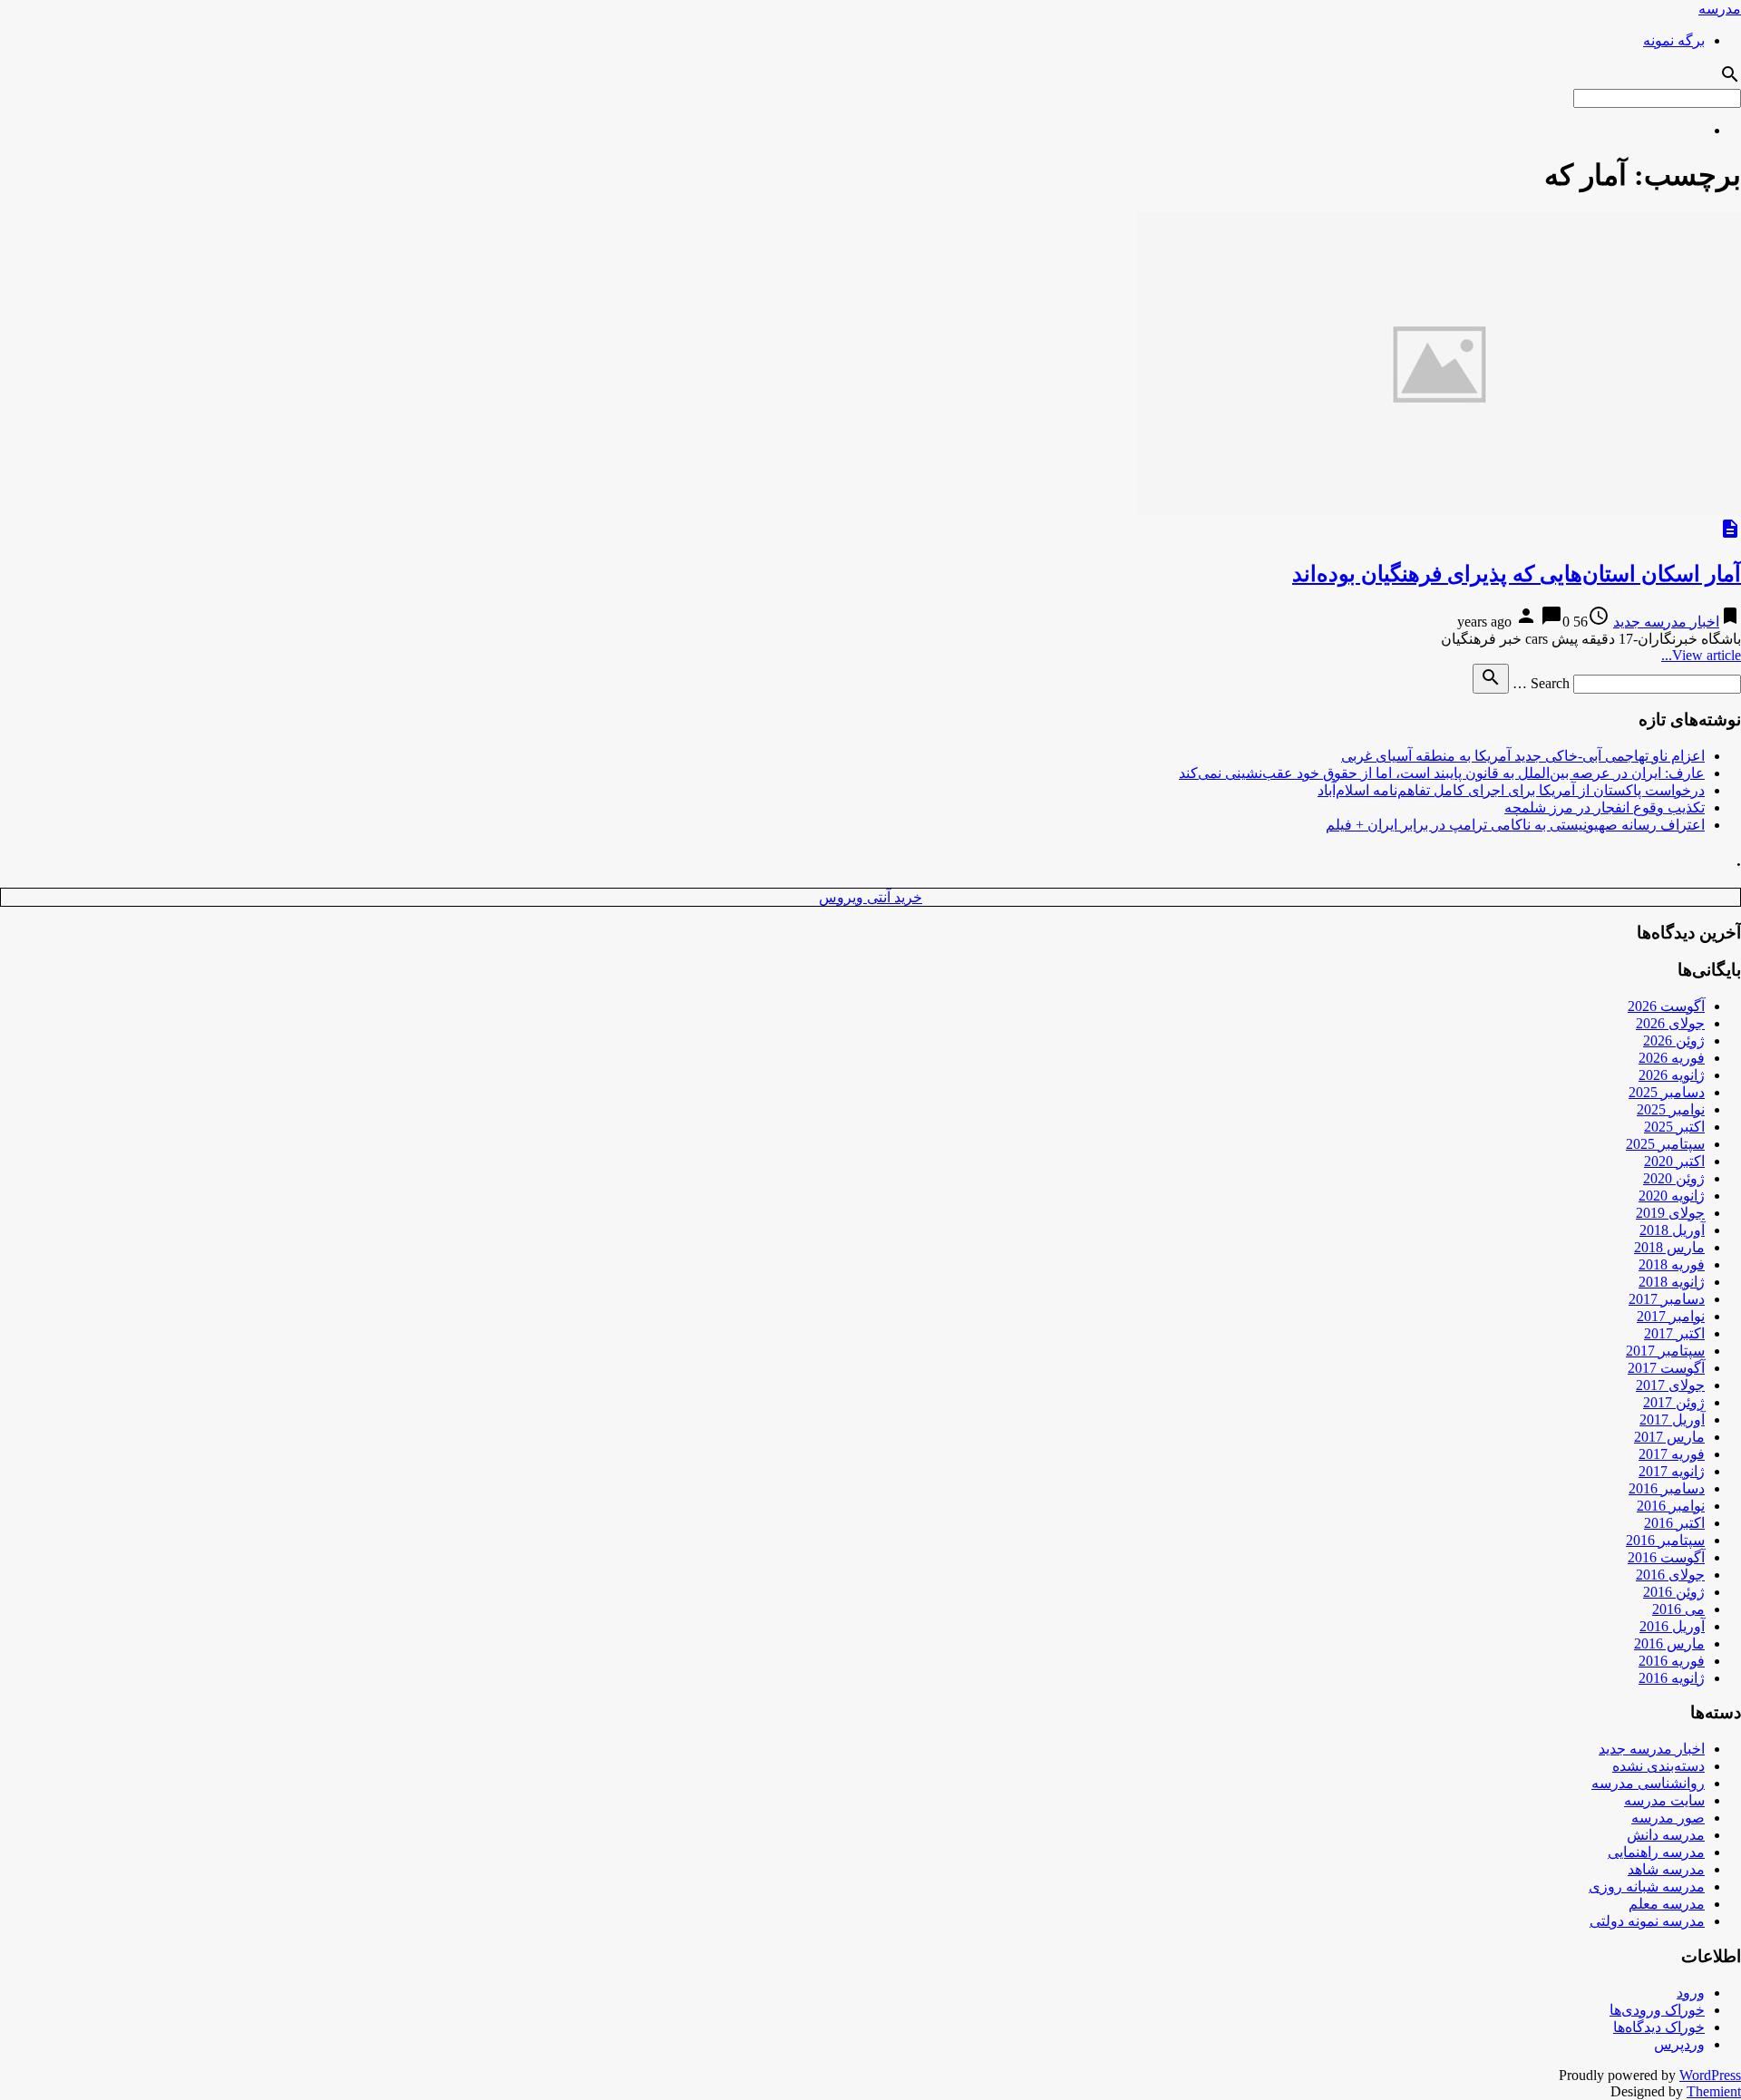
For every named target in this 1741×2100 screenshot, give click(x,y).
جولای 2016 (1670, 1575)
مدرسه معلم (1667, 1904)
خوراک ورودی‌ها (1657, 2010)
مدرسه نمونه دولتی (1647, 1921)
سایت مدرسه (1664, 1800)
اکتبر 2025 (1674, 1127)
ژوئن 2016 (1674, 1592)
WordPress (1710, 2075)
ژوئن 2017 (1674, 1402)
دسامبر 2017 (1667, 1299)
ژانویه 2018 (1672, 1282)
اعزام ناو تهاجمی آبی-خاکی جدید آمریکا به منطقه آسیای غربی (1523, 756)
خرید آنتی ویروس (870, 897)
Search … (1541, 683)
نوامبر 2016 (1671, 1506)
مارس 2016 (1669, 1643)
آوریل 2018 (1672, 1230)
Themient (1714, 2091)
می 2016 (1678, 1609)
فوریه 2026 (1672, 1058)
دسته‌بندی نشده (1658, 1766)
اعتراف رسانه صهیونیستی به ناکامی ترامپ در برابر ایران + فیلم (1515, 825)
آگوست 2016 (1666, 1557)
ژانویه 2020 (1672, 1196)
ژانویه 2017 (1672, 1471)
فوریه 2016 (1672, 1661)
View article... (1701, 655)
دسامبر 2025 (1667, 1092)
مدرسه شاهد (1666, 1869)
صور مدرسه (1668, 1818)
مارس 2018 (1669, 1247)
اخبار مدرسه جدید (1666, 622)
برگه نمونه (1674, 40)
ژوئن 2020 (1674, 1178)
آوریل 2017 (1672, 1419)
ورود (1691, 1993)
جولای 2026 (1670, 1023)
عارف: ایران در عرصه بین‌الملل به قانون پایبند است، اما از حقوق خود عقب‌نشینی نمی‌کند (1442, 773)
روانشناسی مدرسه (1648, 1783)
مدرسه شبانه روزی (1647, 1886)
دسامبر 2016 (1667, 1488)
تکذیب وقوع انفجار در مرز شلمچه (1605, 807)
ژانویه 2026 (1672, 1075)
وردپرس (1679, 2044)
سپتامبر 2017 (1665, 1351)
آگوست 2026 (1666, 1006)
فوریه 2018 (1672, 1264)
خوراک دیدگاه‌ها (1659, 2027)
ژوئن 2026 (1674, 1040)
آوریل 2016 (1672, 1626)
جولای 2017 (1670, 1385)
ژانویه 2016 (1672, 1678)
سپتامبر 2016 (1665, 1540)
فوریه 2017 (1672, 1454)
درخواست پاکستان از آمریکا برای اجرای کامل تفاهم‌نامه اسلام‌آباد (1511, 790)
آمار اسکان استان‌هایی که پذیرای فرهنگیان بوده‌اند (1517, 574)
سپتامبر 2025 (1665, 1144)
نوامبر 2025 (1671, 1109)
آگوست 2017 (1666, 1368)
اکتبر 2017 (1674, 1333)
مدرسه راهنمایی (1656, 1852)
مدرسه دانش (1666, 1835)
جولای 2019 (1670, 1213)
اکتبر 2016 (1674, 1523)
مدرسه (1720, 9)
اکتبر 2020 (1674, 1161)
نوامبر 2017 (1671, 1316)
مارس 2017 (1669, 1437)
